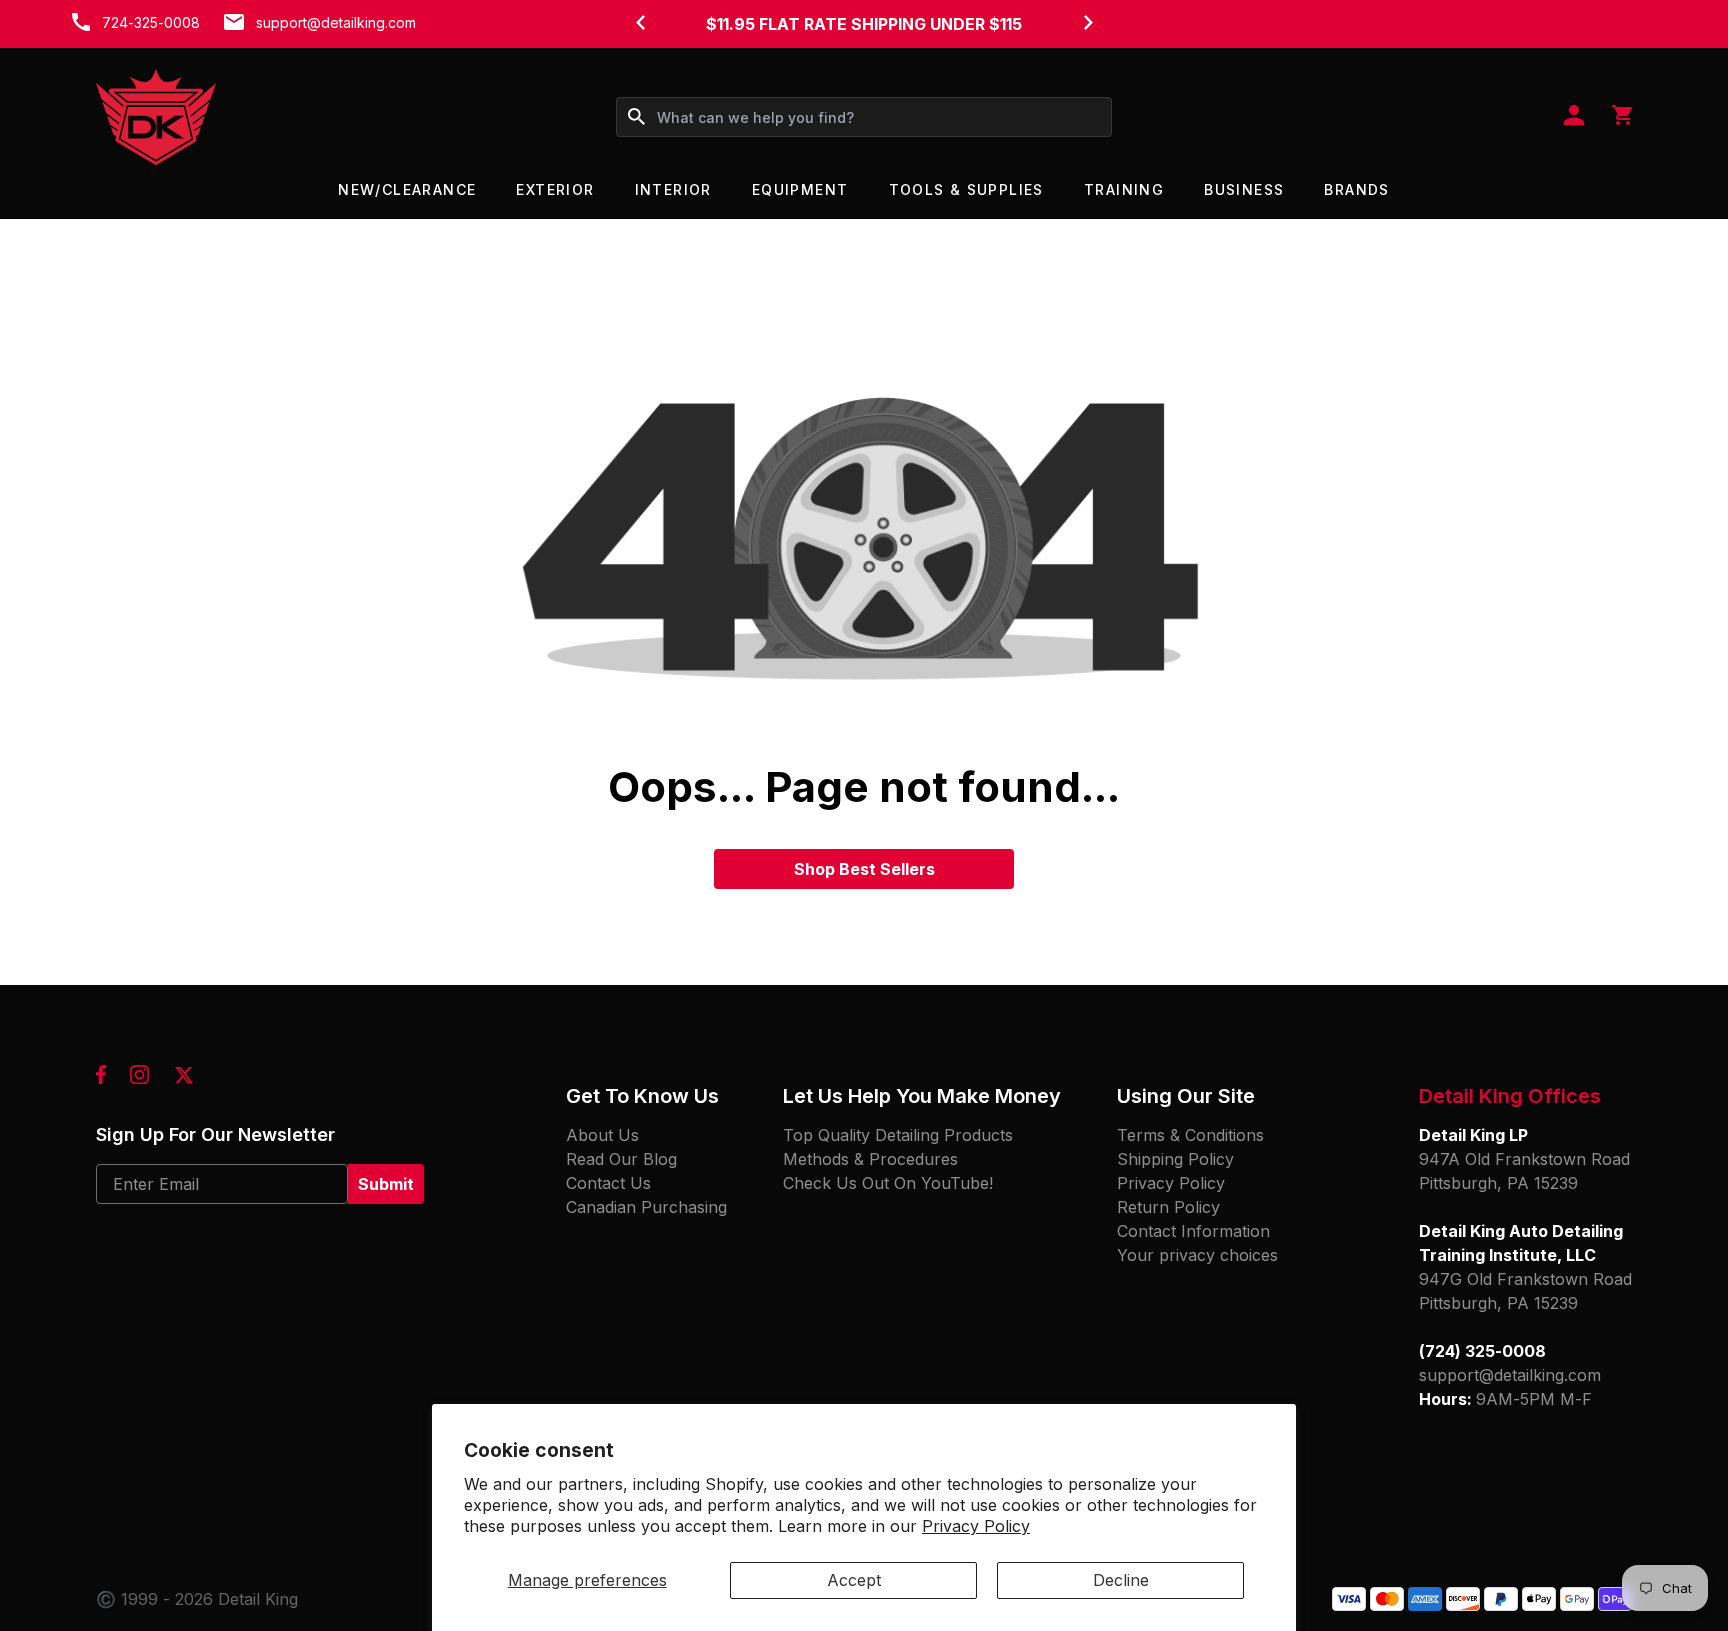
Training (1124, 189)
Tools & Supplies (966, 189)
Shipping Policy (1175, 1159)
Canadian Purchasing (646, 1207)
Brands (1356, 189)
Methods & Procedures (870, 1159)
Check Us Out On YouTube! (888, 1183)
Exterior (555, 189)
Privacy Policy (976, 1526)
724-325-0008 (151, 22)
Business (1244, 189)
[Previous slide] (640, 22)
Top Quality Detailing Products (898, 1135)
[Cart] (1622, 117)
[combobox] (864, 117)
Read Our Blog (621, 1159)
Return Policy (1168, 1207)
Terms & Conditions (1190, 1135)
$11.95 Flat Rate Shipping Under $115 (864, 24)
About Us (602, 1135)
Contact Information (1193, 1231)
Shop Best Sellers (864, 869)
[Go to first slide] (1088, 22)
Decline (1121, 1580)
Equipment (800, 189)
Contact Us (608, 1183)
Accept (854, 1580)
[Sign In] (1574, 117)
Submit (386, 1184)
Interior (673, 189)
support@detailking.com (336, 22)
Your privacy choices (1197, 1255)
